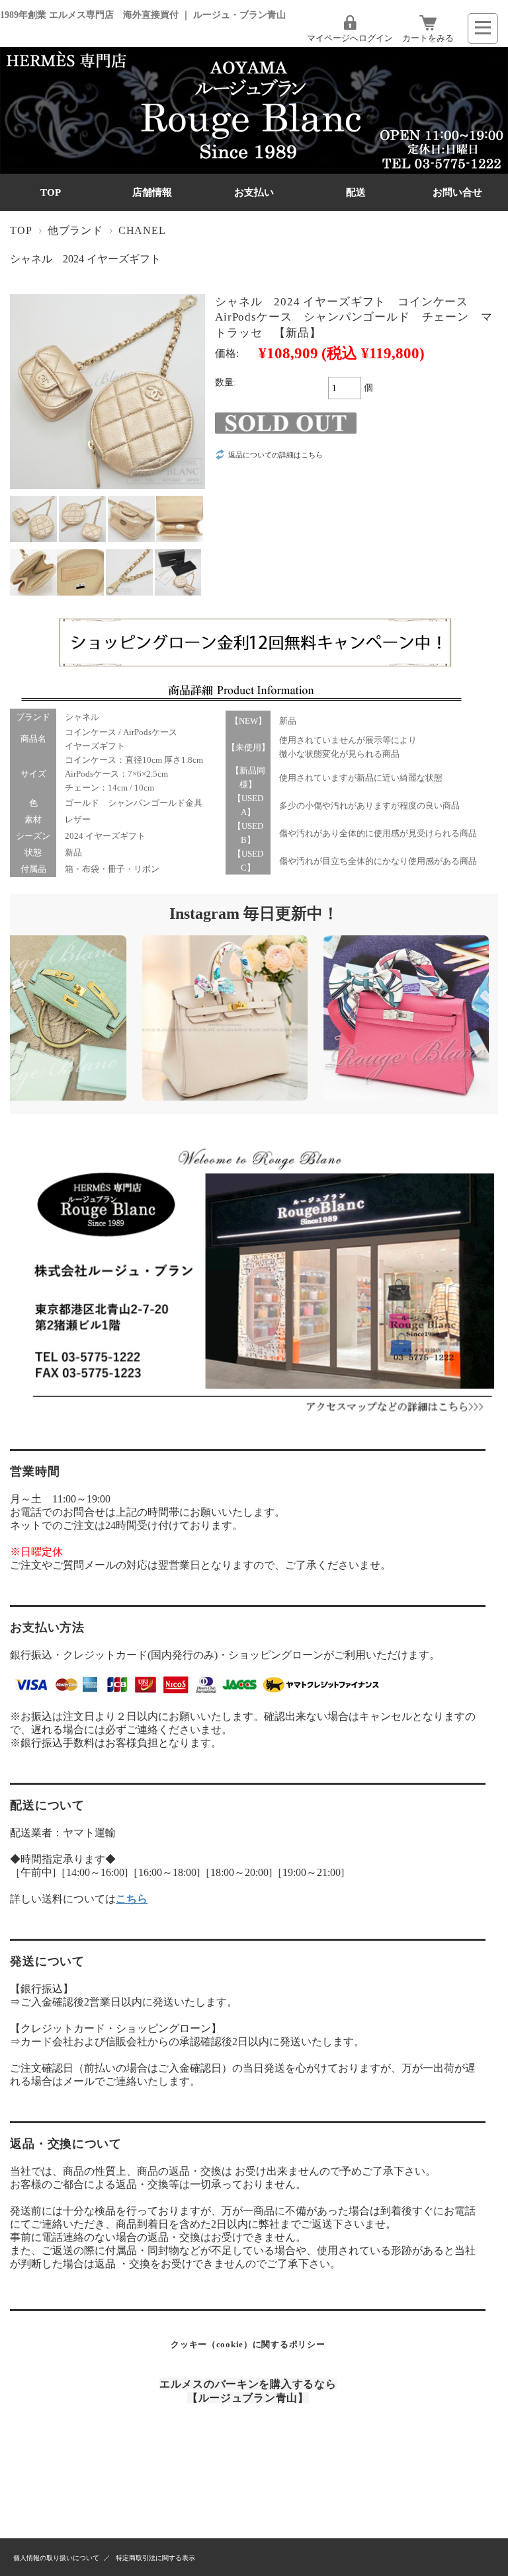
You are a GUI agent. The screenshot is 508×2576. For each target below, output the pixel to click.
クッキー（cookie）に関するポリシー (248, 2344)
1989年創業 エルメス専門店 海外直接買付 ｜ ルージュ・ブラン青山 (143, 15)
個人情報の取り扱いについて (56, 2558)
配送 (356, 192)
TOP (51, 192)
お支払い (254, 192)
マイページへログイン (350, 38)
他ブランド (75, 230)
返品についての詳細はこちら (275, 455)
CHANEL (142, 230)
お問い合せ (457, 192)
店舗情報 (152, 192)
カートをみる (428, 38)
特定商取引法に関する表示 (155, 2558)
